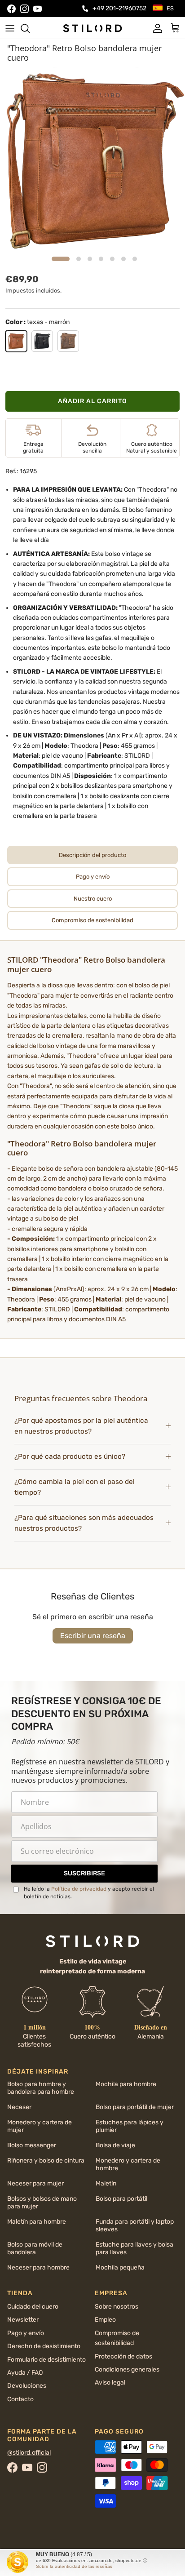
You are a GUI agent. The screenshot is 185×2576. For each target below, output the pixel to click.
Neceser (19, 2107)
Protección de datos (123, 2356)
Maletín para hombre (37, 2222)
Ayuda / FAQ (25, 2373)
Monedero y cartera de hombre (128, 2164)
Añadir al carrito (92, 401)
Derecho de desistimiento (44, 2346)
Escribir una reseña (93, 1636)
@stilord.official (29, 2453)
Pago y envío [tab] (93, 877)
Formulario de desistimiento (46, 2360)
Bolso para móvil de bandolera (35, 2248)
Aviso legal (110, 2383)
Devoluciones (27, 2386)
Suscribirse (84, 1873)
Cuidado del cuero (33, 2307)
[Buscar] (30, 28)
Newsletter (23, 2320)
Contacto (20, 2399)
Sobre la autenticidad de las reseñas (74, 2566)
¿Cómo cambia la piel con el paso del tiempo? (75, 1487)
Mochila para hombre (126, 2084)
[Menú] (10, 28)
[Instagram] (24, 9)
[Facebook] (11, 9)
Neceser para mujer (35, 2183)
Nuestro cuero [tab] (93, 899)
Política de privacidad (79, 1889)
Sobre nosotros (117, 2307)
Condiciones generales (127, 2369)
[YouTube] (37, 9)
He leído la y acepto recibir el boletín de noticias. (89, 1893)
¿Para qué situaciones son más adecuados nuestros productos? (84, 1523)
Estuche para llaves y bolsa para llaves (134, 2248)
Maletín (106, 2183)
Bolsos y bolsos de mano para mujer (42, 2203)
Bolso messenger (32, 2145)
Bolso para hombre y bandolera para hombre (41, 2088)
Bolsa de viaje (115, 2145)
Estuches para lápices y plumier (130, 2126)
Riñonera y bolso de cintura (46, 2161)
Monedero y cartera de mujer (40, 2126)
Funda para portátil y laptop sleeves (135, 2225)
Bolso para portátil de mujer (135, 2107)
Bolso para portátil (121, 2199)
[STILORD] (92, 28)
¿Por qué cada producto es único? (70, 1457)
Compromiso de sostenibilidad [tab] (92, 920)
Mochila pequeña (120, 2267)
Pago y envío (26, 2333)
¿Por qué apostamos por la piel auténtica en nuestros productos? (81, 1426)
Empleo (105, 2320)
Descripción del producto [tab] (92, 855)
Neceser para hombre (38, 2267)
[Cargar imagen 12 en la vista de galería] (92, 160)
